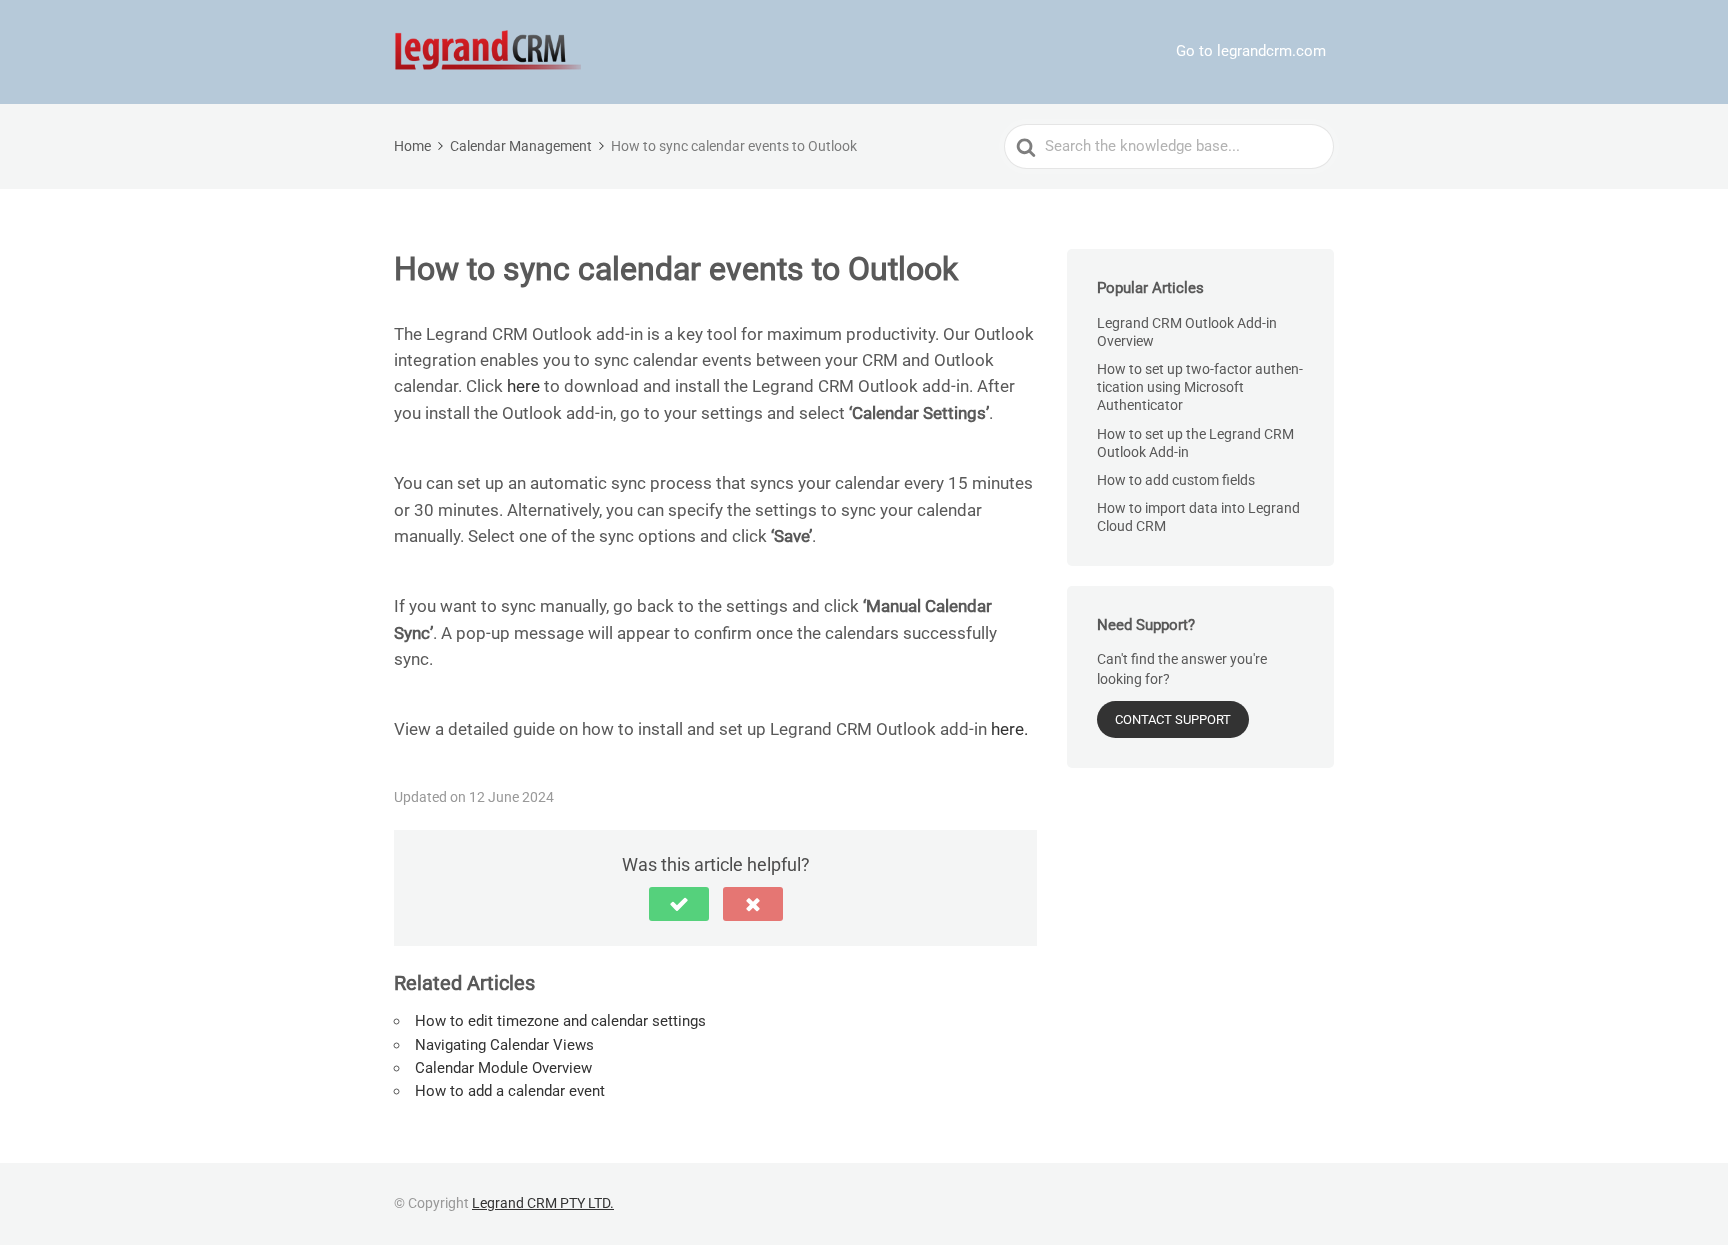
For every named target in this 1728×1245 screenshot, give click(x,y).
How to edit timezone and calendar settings (560, 1021)
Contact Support (1173, 719)
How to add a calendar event (510, 1091)
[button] (679, 904)
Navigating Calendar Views (504, 1045)
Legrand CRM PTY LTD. (543, 1203)
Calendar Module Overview (503, 1068)
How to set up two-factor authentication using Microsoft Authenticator (1200, 387)
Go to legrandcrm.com (1251, 51)
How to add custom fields (1176, 480)
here (523, 386)
